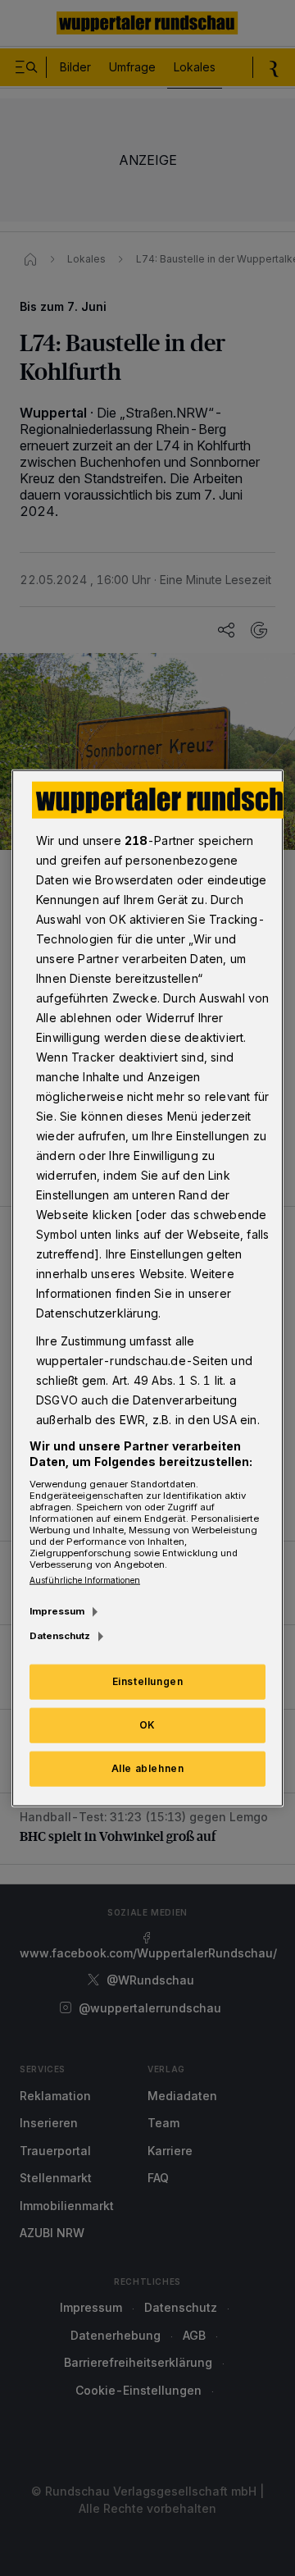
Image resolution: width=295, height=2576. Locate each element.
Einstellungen (148, 1681)
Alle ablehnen (148, 1768)
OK (147, 1725)
